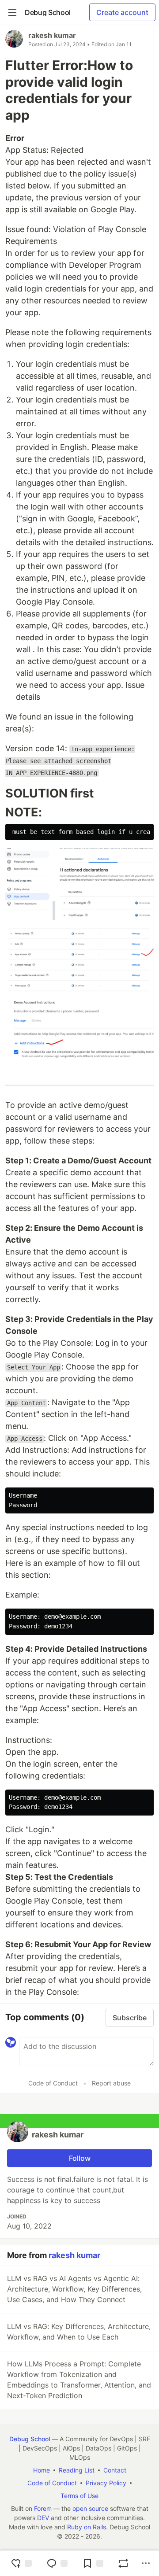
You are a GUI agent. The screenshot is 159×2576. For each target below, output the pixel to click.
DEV (43, 2518)
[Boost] (123, 2563)
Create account (122, 12)
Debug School (30, 2439)
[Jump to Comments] (57, 2563)
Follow (80, 2158)
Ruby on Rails (87, 2527)
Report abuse (111, 2083)
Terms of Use (79, 2496)
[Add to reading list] (93, 2563)
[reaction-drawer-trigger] (21, 2563)
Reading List (77, 2470)
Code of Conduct (53, 2083)
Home (42, 2470)
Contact (115, 2470)
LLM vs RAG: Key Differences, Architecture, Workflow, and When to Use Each (79, 2332)
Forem (43, 2508)
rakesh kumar (52, 35)
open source (90, 2508)
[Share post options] (146, 2563)
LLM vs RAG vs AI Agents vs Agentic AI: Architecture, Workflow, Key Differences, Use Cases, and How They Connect (74, 2289)
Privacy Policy (106, 2483)
